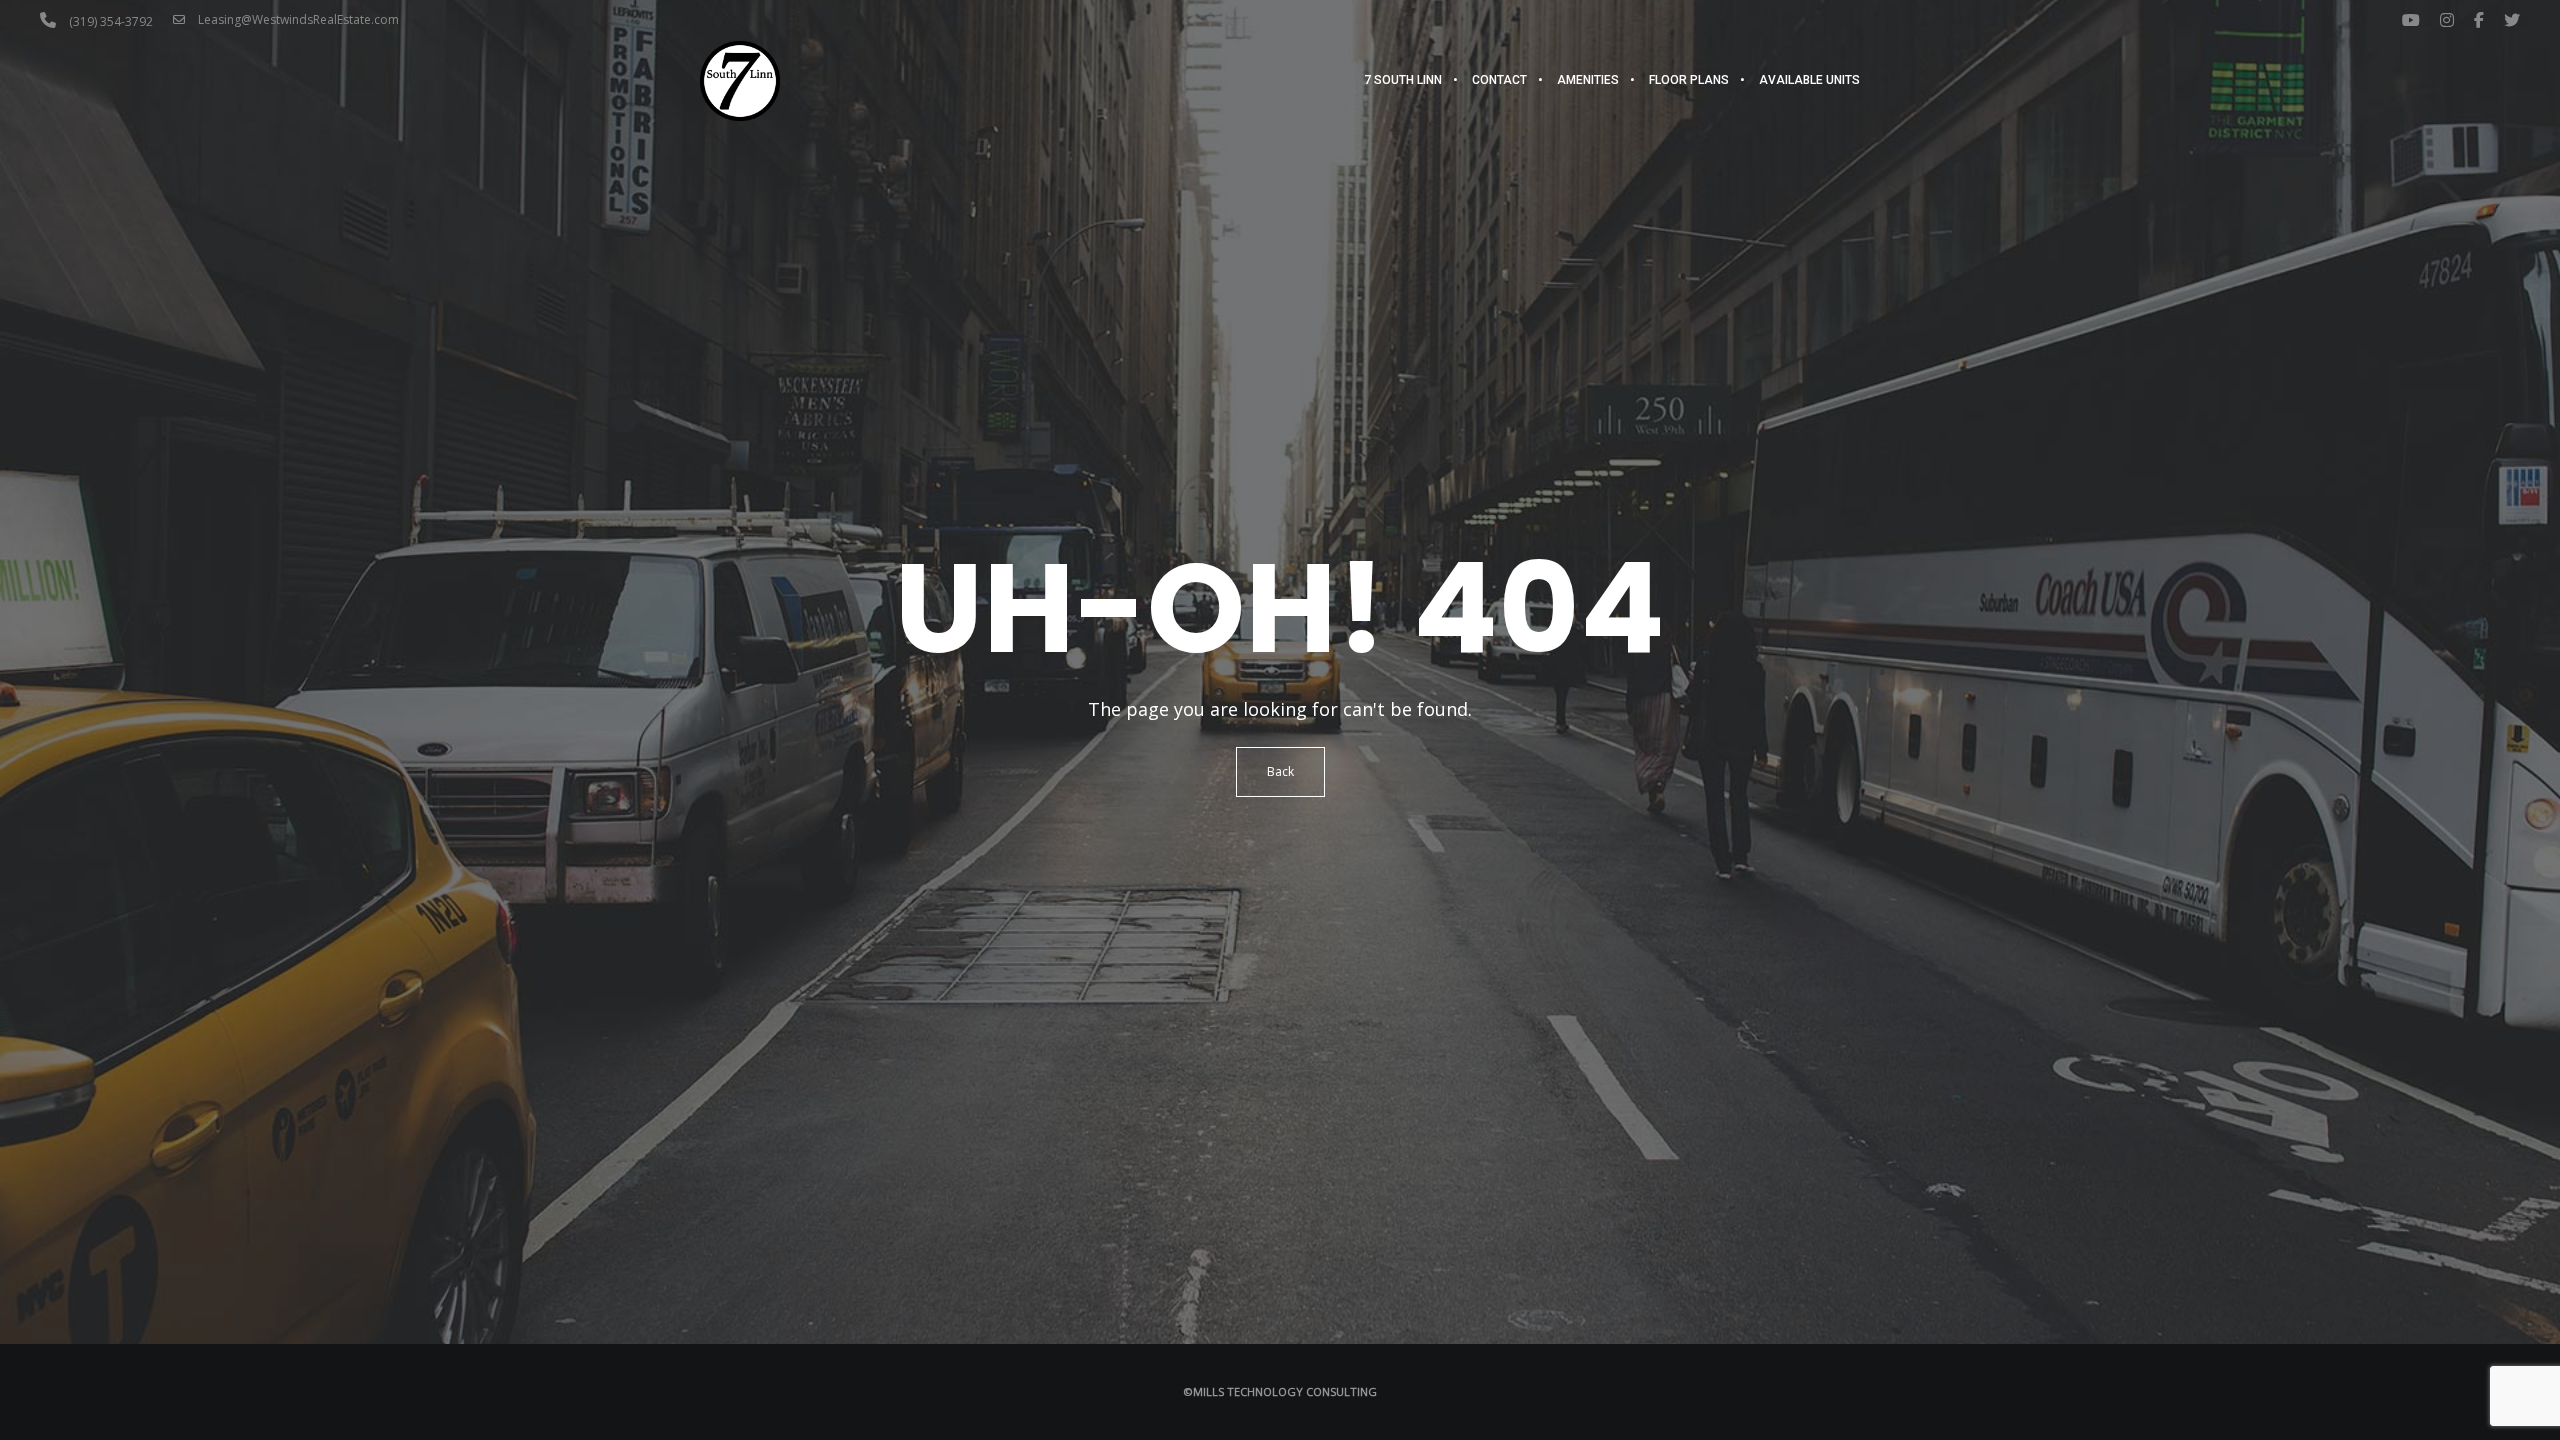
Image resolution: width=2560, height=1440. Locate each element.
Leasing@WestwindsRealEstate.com (297, 19)
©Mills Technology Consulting (1280, 1391)
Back (1280, 771)
